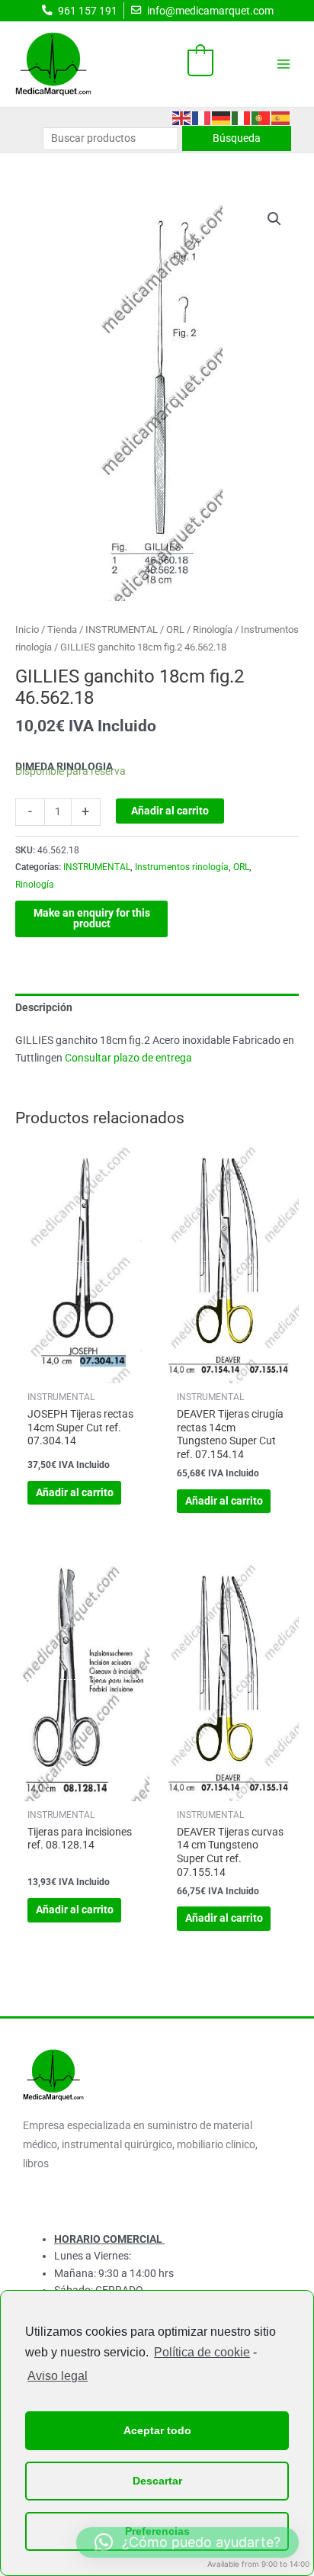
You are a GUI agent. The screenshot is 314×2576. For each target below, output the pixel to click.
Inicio (27, 630)
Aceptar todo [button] (157, 2430)
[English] (182, 117)
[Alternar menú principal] (284, 64)
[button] (274, 219)
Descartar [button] (157, 2481)
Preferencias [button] (157, 2531)
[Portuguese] (261, 117)
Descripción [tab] (44, 1007)
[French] (202, 117)
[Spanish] (281, 117)
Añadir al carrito (170, 811)
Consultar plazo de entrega (128, 1058)
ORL (175, 630)
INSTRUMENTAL (122, 630)
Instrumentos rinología (182, 867)
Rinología (213, 630)
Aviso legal (58, 2376)
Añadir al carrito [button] (75, 1492)
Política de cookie (202, 2352)
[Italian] (242, 117)
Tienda (62, 630)
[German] (222, 117)
